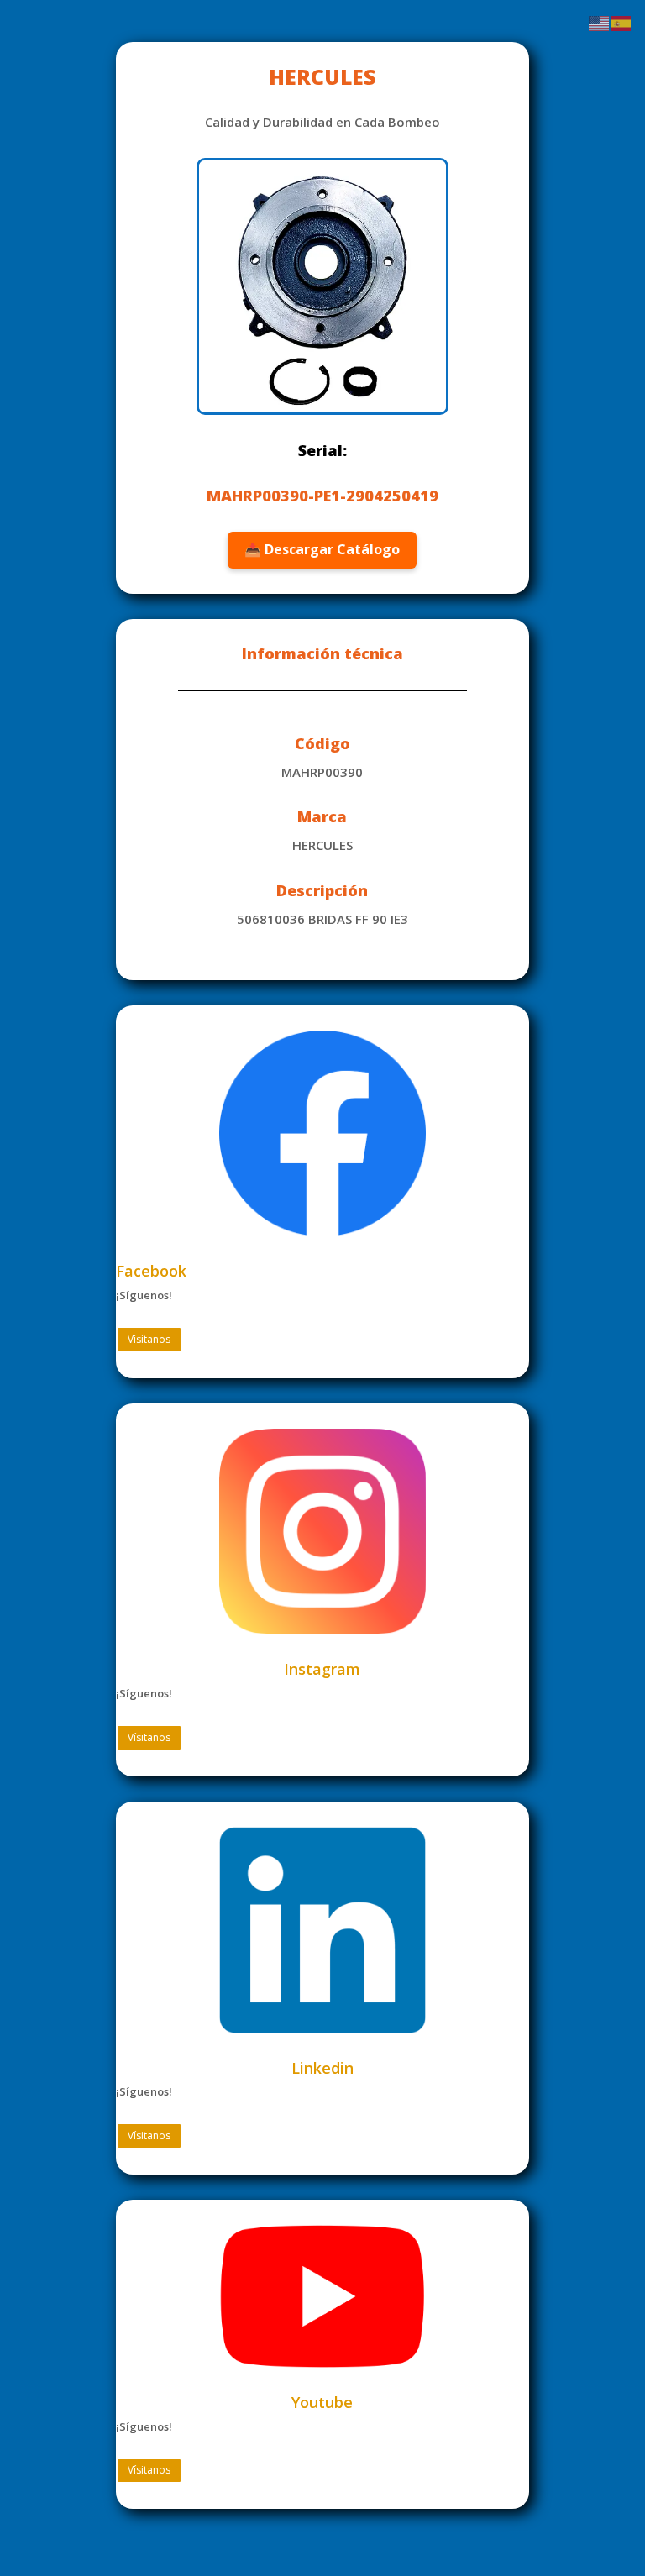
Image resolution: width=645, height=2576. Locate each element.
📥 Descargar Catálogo (322, 549)
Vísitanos (149, 1339)
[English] (600, 22)
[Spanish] (621, 22)
